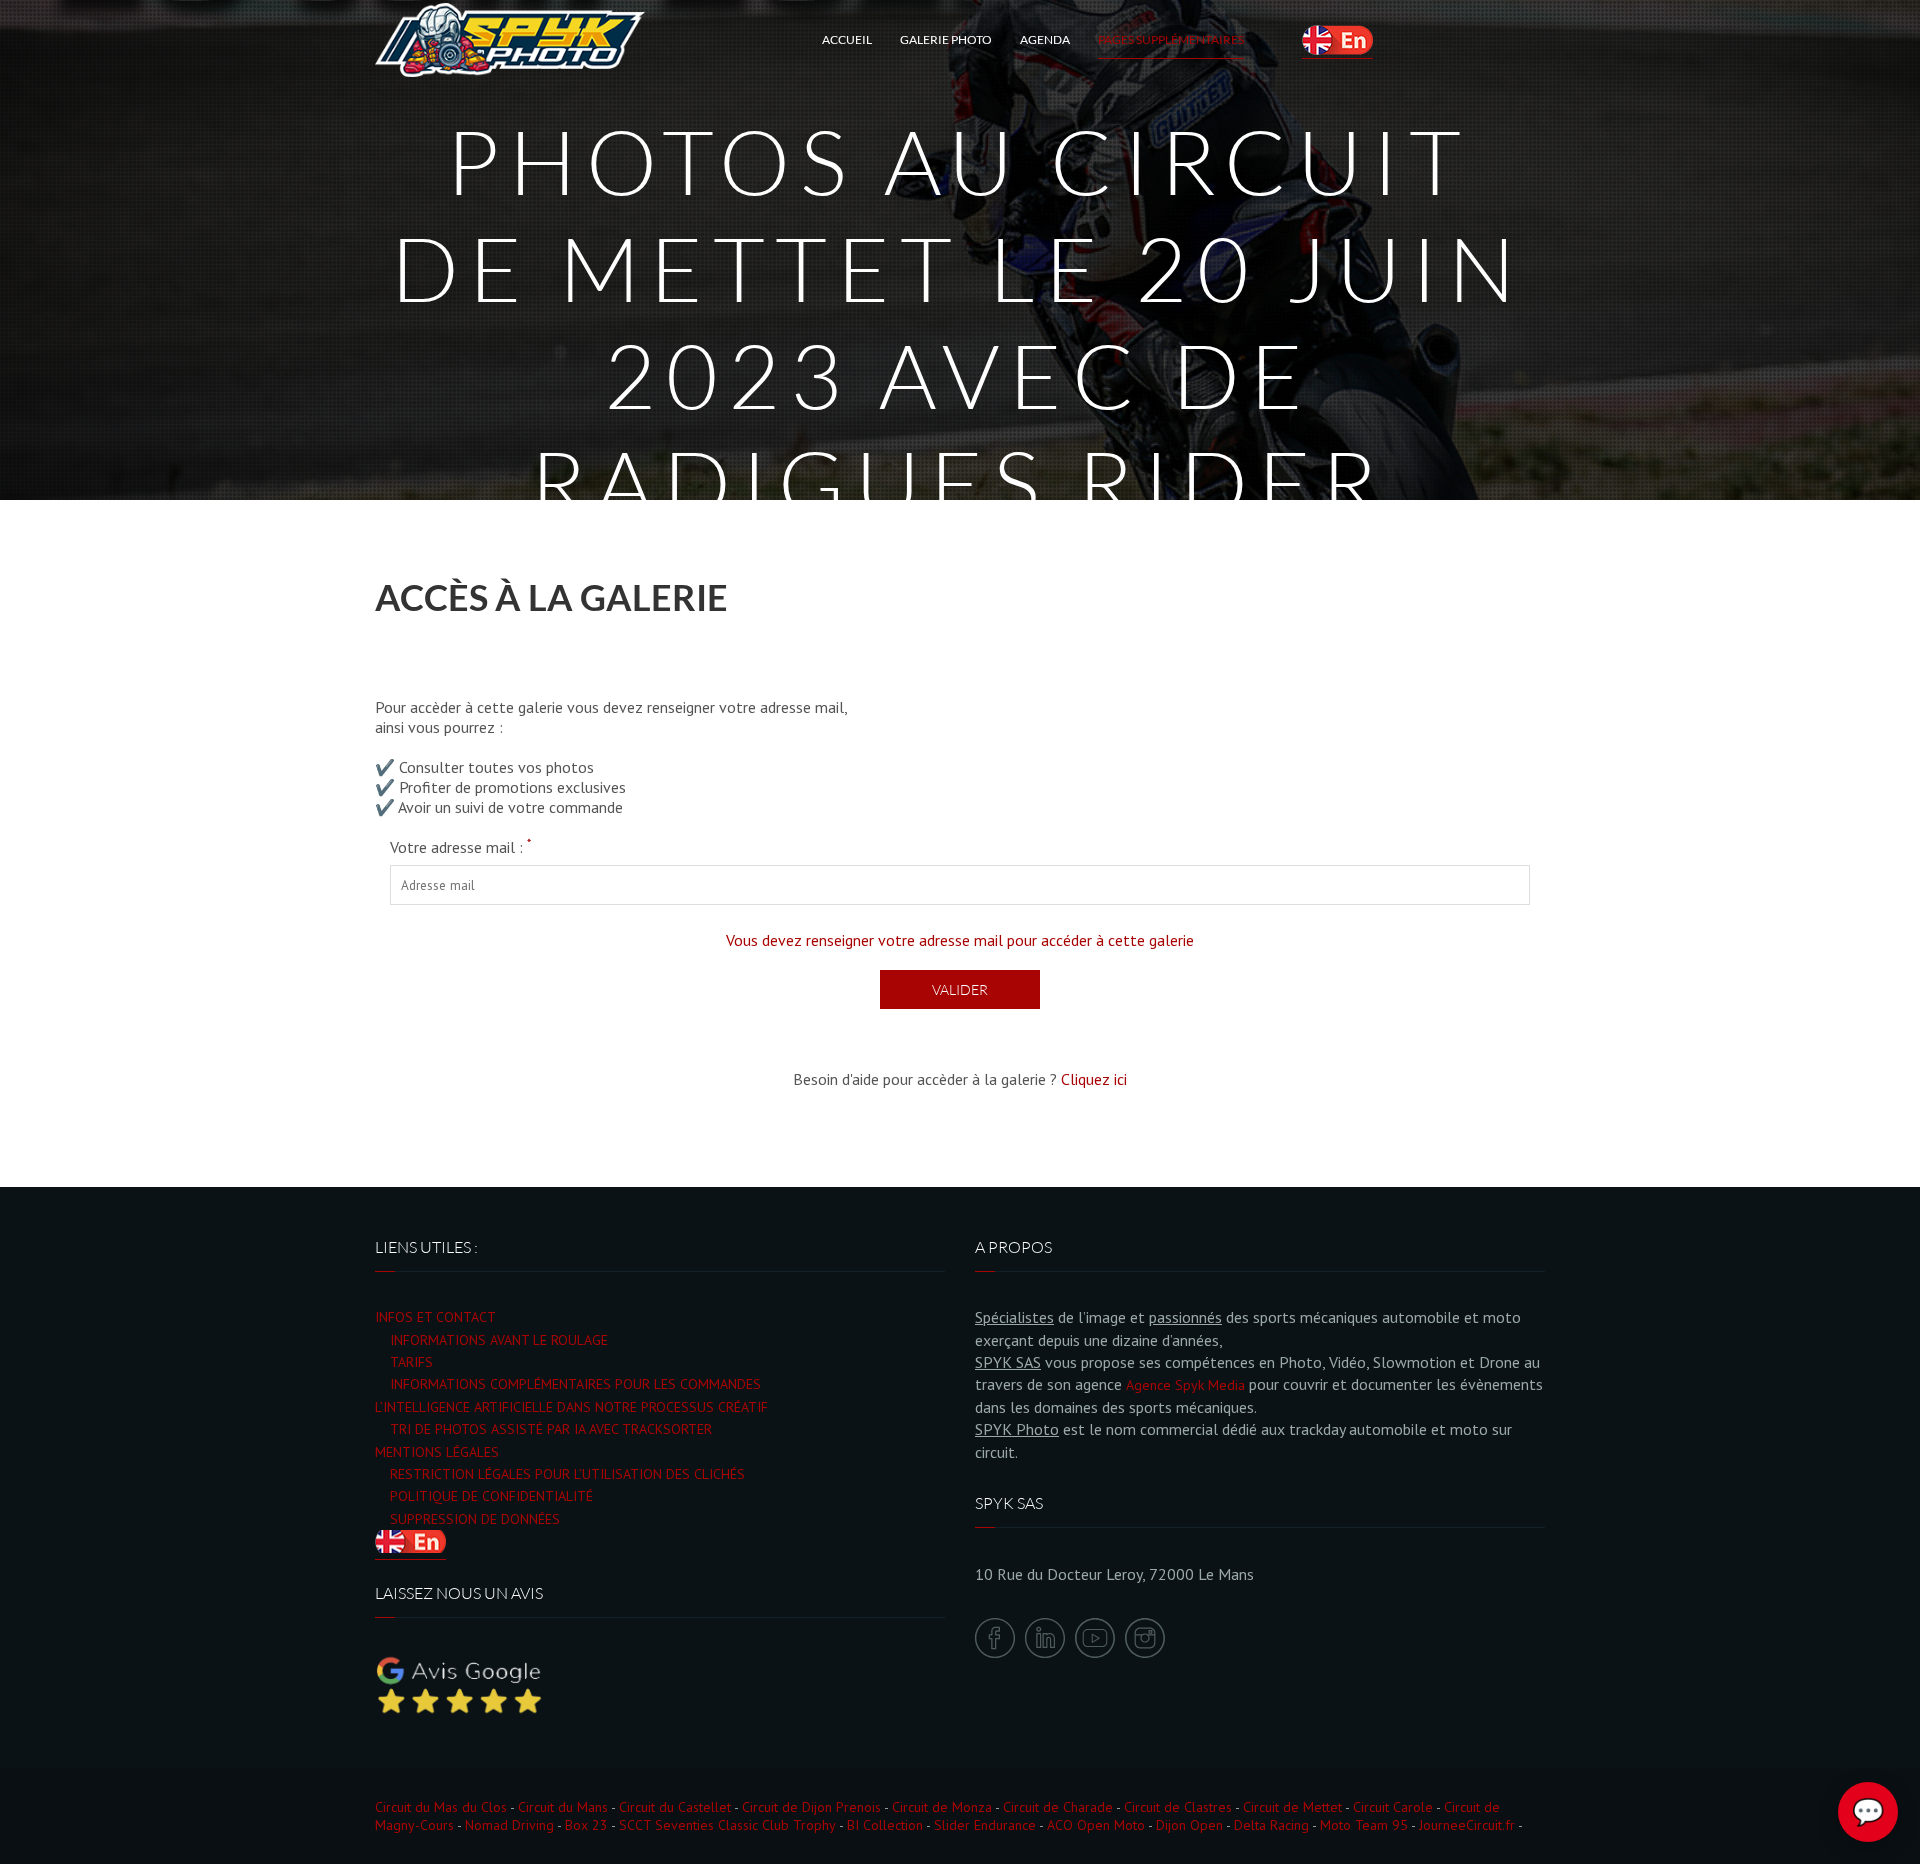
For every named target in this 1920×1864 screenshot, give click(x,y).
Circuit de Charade (1058, 1807)
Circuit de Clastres (1178, 1807)
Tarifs (411, 1362)
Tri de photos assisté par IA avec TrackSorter (551, 1429)
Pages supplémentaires (1171, 39)
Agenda (1045, 39)
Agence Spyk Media (1185, 1385)
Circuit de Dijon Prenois (811, 1807)
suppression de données (475, 1519)
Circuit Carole (1393, 1807)
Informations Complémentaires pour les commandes (575, 1384)
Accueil (847, 39)
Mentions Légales (437, 1452)
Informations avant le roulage (499, 1340)
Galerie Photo (946, 39)
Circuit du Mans (563, 1807)
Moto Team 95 (1364, 1825)
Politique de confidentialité (491, 1496)
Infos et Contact (435, 1317)
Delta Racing (1271, 1825)
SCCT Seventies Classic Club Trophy (727, 1825)
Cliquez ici (1094, 1079)
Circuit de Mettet (1292, 1807)
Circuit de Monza (942, 1807)
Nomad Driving (509, 1825)
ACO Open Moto (1096, 1825)
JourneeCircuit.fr (1467, 1825)
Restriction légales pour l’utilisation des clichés (567, 1474)
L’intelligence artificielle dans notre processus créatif (571, 1407)
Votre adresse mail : (460, 847)
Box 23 (586, 1825)
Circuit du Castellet (675, 1807)
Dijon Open (1189, 1825)
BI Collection (885, 1825)
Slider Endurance (985, 1825)
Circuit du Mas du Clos (441, 1807)
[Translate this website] (1337, 40)
